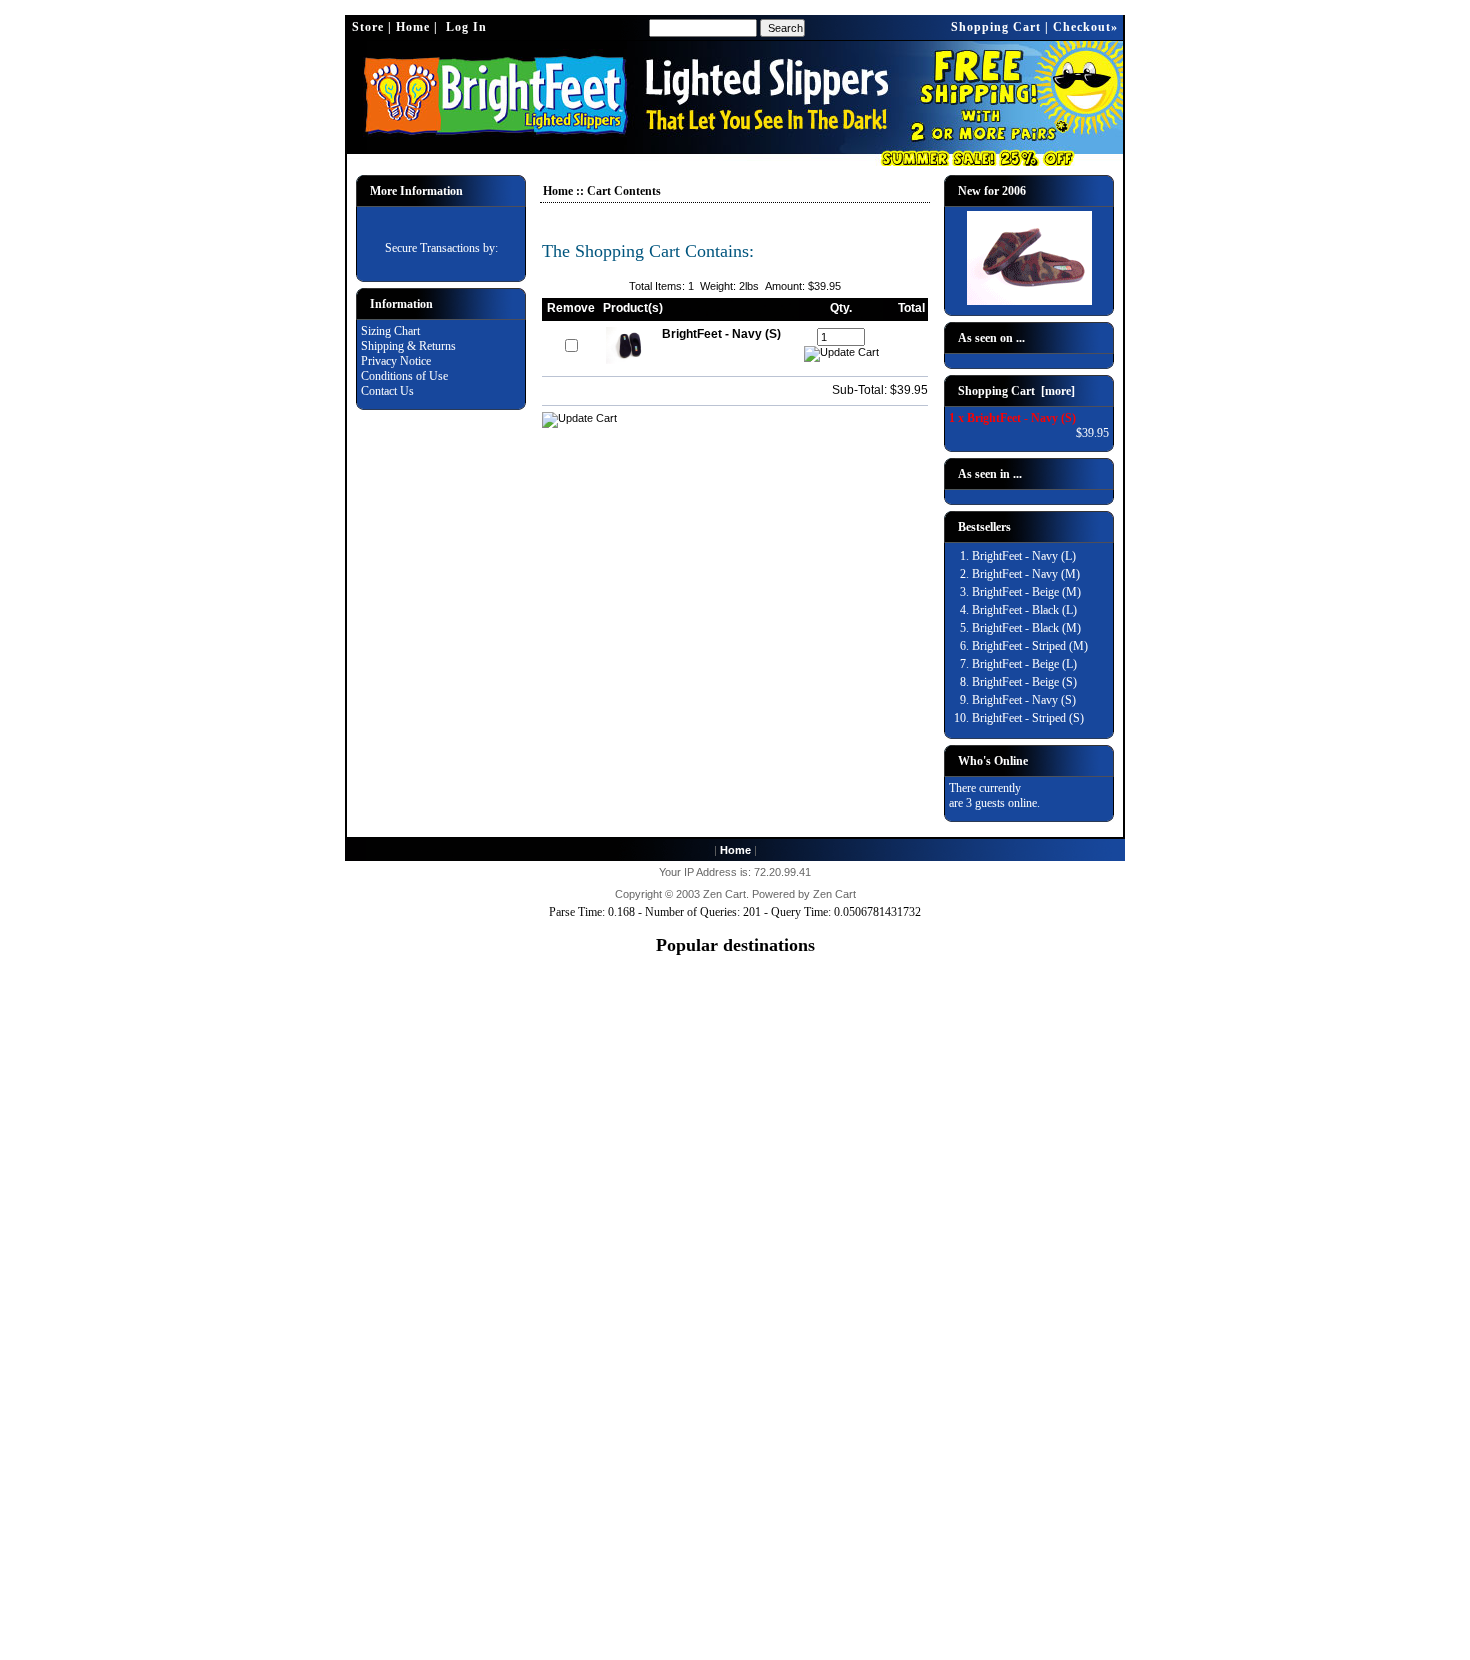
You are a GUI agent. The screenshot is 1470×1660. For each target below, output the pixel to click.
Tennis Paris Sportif (735, 1413)
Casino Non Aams (735, 1353)
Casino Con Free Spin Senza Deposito (735, 1520)
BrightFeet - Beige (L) (1024, 664)
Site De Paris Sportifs (735, 1460)
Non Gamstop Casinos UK (735, 1218)
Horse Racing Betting (735, 1293)
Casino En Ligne (735, 1143)
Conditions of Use (404, 376)
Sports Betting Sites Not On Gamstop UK (735, 1113)
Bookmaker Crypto (735, 1445)
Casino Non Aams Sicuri (735, 1308)
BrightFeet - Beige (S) (1024, 682)
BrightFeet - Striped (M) (1030, 646)
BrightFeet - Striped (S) (1028, 718)
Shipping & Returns (408, 346)
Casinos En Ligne (735, 1233)
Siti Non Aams (735, 1490)
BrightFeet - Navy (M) (1026, 574)
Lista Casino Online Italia (735, 1038)
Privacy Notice (396, 361)
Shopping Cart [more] (1016, 391)
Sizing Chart (390, 331)
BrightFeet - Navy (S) (1024, 700)
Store (368, 27)
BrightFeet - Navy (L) (1024, 556)
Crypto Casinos (735, 1368)
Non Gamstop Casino (735, 1203)
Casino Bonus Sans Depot (735, 1475)
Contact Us (387, 391)
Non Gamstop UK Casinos (735, 1173)
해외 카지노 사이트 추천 (735, 1429)
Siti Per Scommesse (735, 1565)
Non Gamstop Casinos (735, 1188)
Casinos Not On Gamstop (735, 993)
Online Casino (735, 1128)
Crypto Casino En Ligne (735, 1580)
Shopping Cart (996, 27)
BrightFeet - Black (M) (1026, 628)
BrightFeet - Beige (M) (1026, 592)
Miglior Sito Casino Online (735, 1640)
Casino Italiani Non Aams (735, 1338)
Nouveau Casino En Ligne (735, 1610)
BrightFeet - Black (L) (1024, 610)
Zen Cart (724, 894)
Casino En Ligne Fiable (735, 1535)
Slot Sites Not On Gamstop (735, 1068)
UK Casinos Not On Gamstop (735, 978)
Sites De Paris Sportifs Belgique (735, 1383)
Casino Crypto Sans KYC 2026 (735, 1550)
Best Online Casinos (735, 1278)
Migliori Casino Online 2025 (735, 1023)
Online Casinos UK (735, 1083)
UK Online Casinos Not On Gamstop (735, 1008)
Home (413, 27)
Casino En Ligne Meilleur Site (735, 1398)
